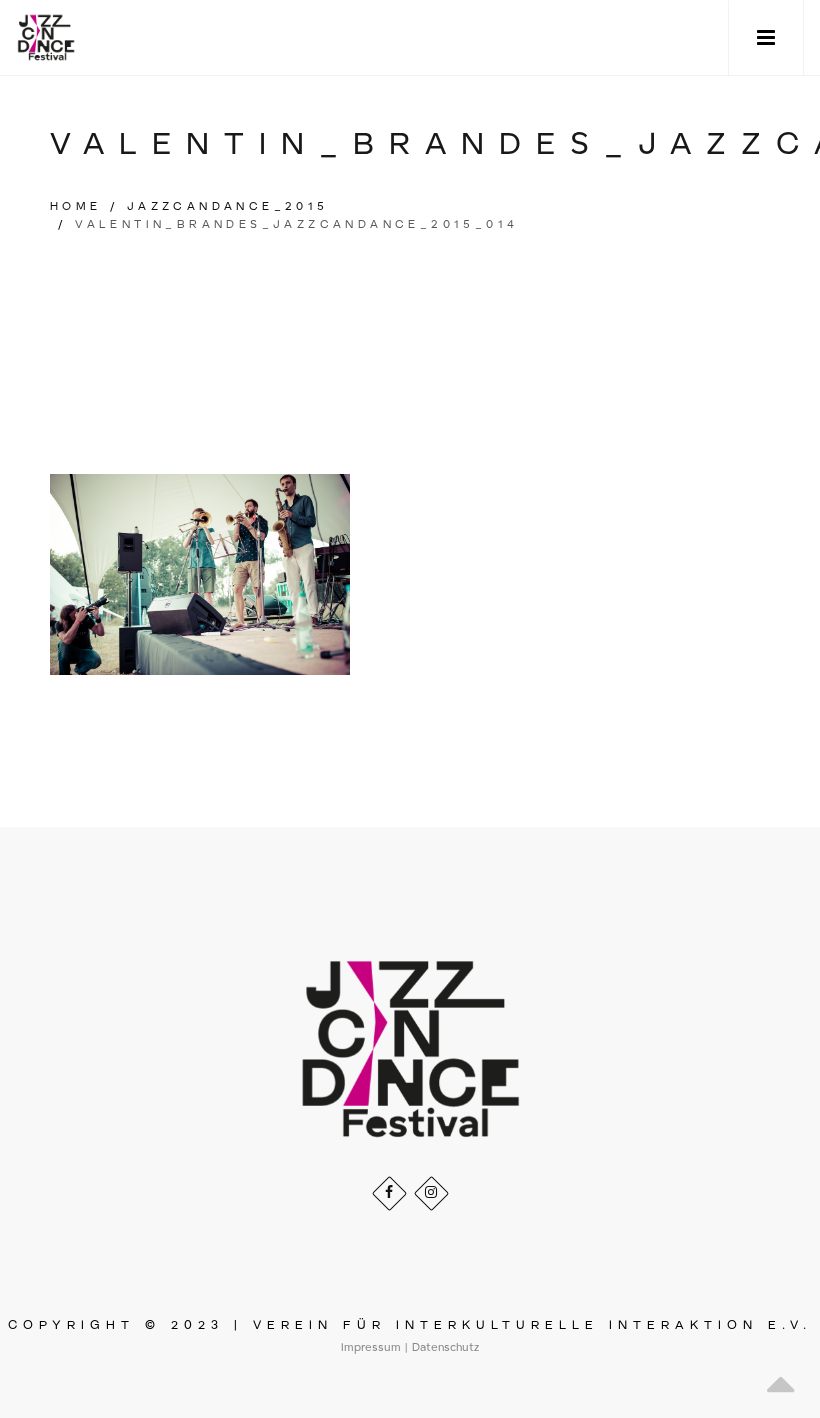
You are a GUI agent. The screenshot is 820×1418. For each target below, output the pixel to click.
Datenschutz (445, 1348)
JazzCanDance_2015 (228, 207)
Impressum (371, 1348)
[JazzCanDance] (46, 37)
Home (76, 207)
